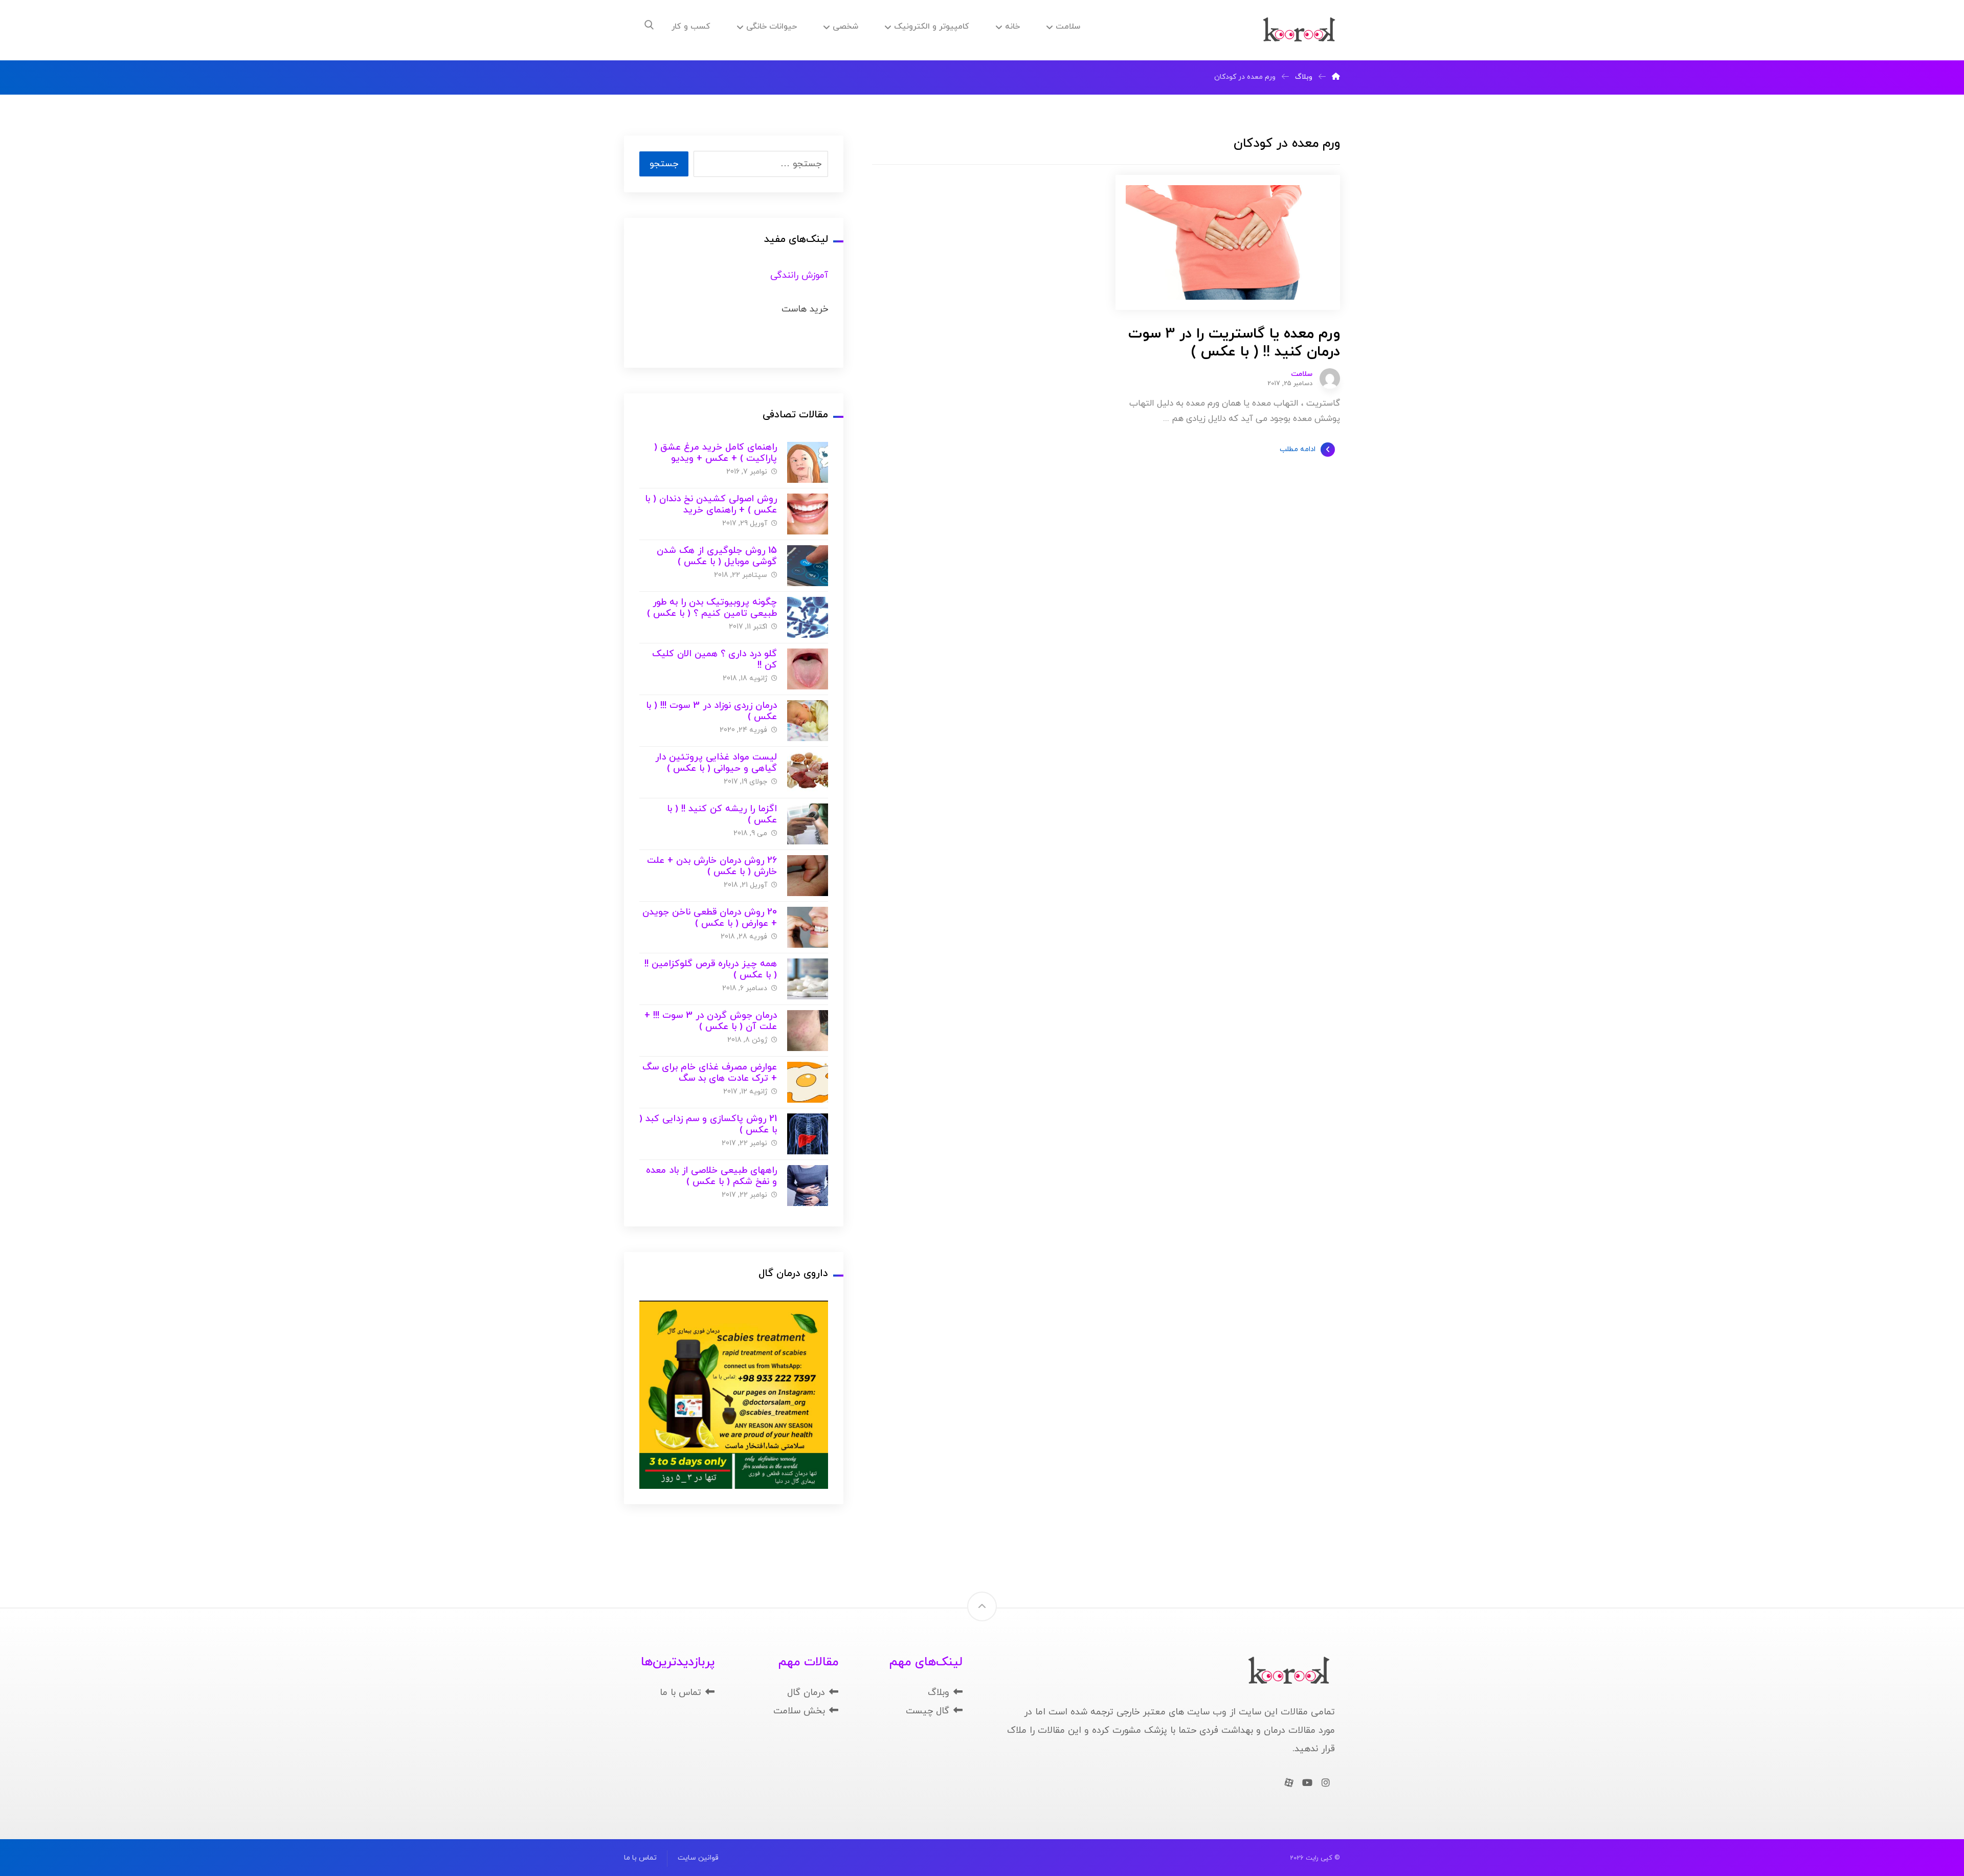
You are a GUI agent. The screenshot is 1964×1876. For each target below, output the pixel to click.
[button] (649, 25)
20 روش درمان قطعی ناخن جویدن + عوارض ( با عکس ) (710, 918)
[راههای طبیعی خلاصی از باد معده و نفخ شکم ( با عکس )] (808, 1186)
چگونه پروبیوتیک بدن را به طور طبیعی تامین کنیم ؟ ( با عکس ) (712, 608)
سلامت (1302, 374)
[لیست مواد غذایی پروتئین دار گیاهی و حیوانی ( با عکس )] (808, 772)
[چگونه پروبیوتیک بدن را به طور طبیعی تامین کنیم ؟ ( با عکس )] (808, 617)
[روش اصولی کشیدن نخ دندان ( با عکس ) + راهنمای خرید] (808, 514)
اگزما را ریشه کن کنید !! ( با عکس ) (722, 815)
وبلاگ (939, 1693)
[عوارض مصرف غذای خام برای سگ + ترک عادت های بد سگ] (808, 1082)
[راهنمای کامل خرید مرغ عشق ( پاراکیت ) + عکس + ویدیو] (808, 462)
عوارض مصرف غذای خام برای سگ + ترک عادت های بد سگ (710, 1073)
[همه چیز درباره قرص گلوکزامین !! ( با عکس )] (808, 979)
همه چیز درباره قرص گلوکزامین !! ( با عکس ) (711, 970)
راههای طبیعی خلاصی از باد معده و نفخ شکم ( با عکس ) (711, 1176)
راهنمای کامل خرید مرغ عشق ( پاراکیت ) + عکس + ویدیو (716, 453)
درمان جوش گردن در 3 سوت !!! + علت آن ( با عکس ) (711, 1021)
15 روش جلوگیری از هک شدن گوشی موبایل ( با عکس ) (717, 556)
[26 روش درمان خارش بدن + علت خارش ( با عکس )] (808, 876)
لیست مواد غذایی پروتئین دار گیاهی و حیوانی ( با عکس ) (716, 763)
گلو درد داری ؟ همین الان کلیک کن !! (715, 660)
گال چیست (928, 1711)
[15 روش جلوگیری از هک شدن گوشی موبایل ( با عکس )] (808, 566)
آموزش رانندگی (799, 275)
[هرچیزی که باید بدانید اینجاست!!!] (1299, 30)
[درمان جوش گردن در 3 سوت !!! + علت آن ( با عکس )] (808, 1031)
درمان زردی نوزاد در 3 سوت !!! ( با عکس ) (711, 711)
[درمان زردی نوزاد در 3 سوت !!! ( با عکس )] (808, 721)
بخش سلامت (799, 1711)
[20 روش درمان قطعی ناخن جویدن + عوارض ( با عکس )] (808, 927)
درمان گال (806, 1693)
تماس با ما (680, 1693)
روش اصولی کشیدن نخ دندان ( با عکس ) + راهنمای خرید (711, 505)
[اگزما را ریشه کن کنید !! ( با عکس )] (808, 824)
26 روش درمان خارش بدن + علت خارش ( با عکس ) (712, 866)
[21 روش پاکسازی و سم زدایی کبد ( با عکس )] (808, 1134)
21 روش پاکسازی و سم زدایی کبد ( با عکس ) (708, 1125)
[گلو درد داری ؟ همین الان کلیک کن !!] (808, 669)
